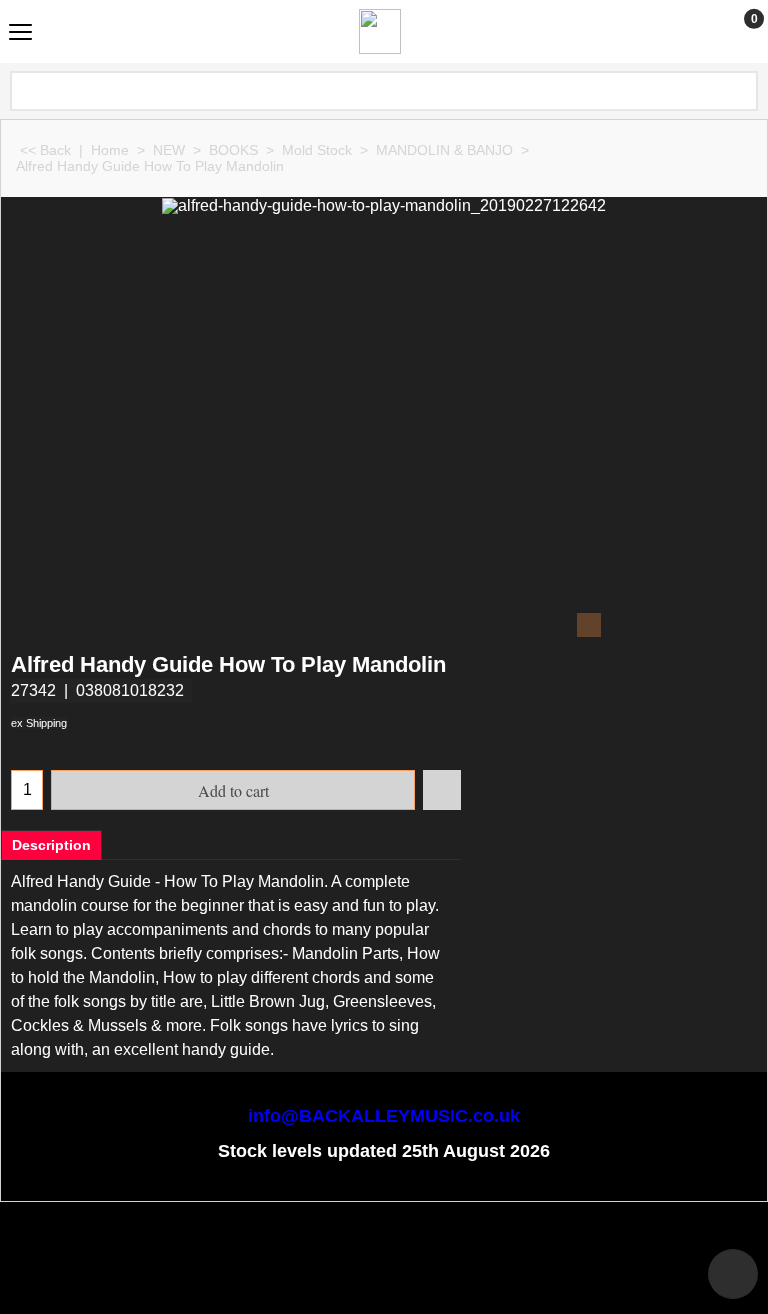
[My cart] (735, 31)
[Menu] (20, 33)
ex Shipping (39, 723)
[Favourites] (442, 790)
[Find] (741, 91)
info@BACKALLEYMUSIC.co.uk (384, 1116)
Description (51, 845)
